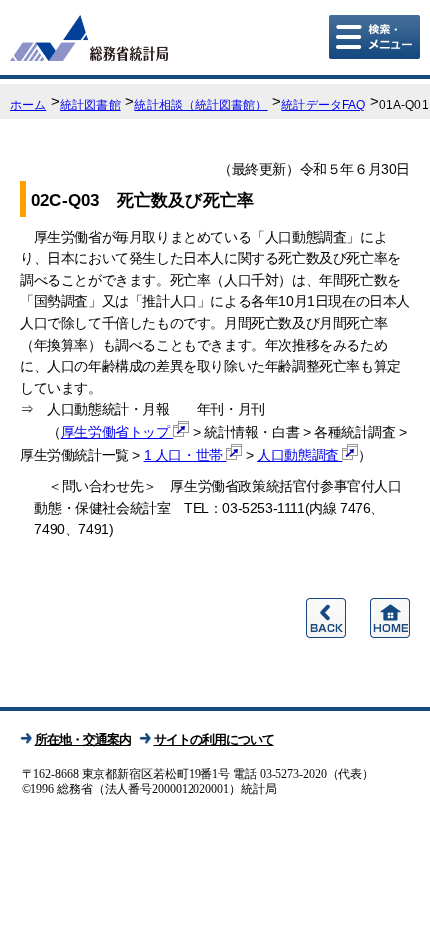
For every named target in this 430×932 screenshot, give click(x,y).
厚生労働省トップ (117, 432)
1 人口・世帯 (185, 455)
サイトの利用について (214, 739)
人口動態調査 (299, 455)
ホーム (28, 105)
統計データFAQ (323, 105)
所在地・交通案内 (83, 739)
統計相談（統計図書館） (200, 105)
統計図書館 (90, 105)
